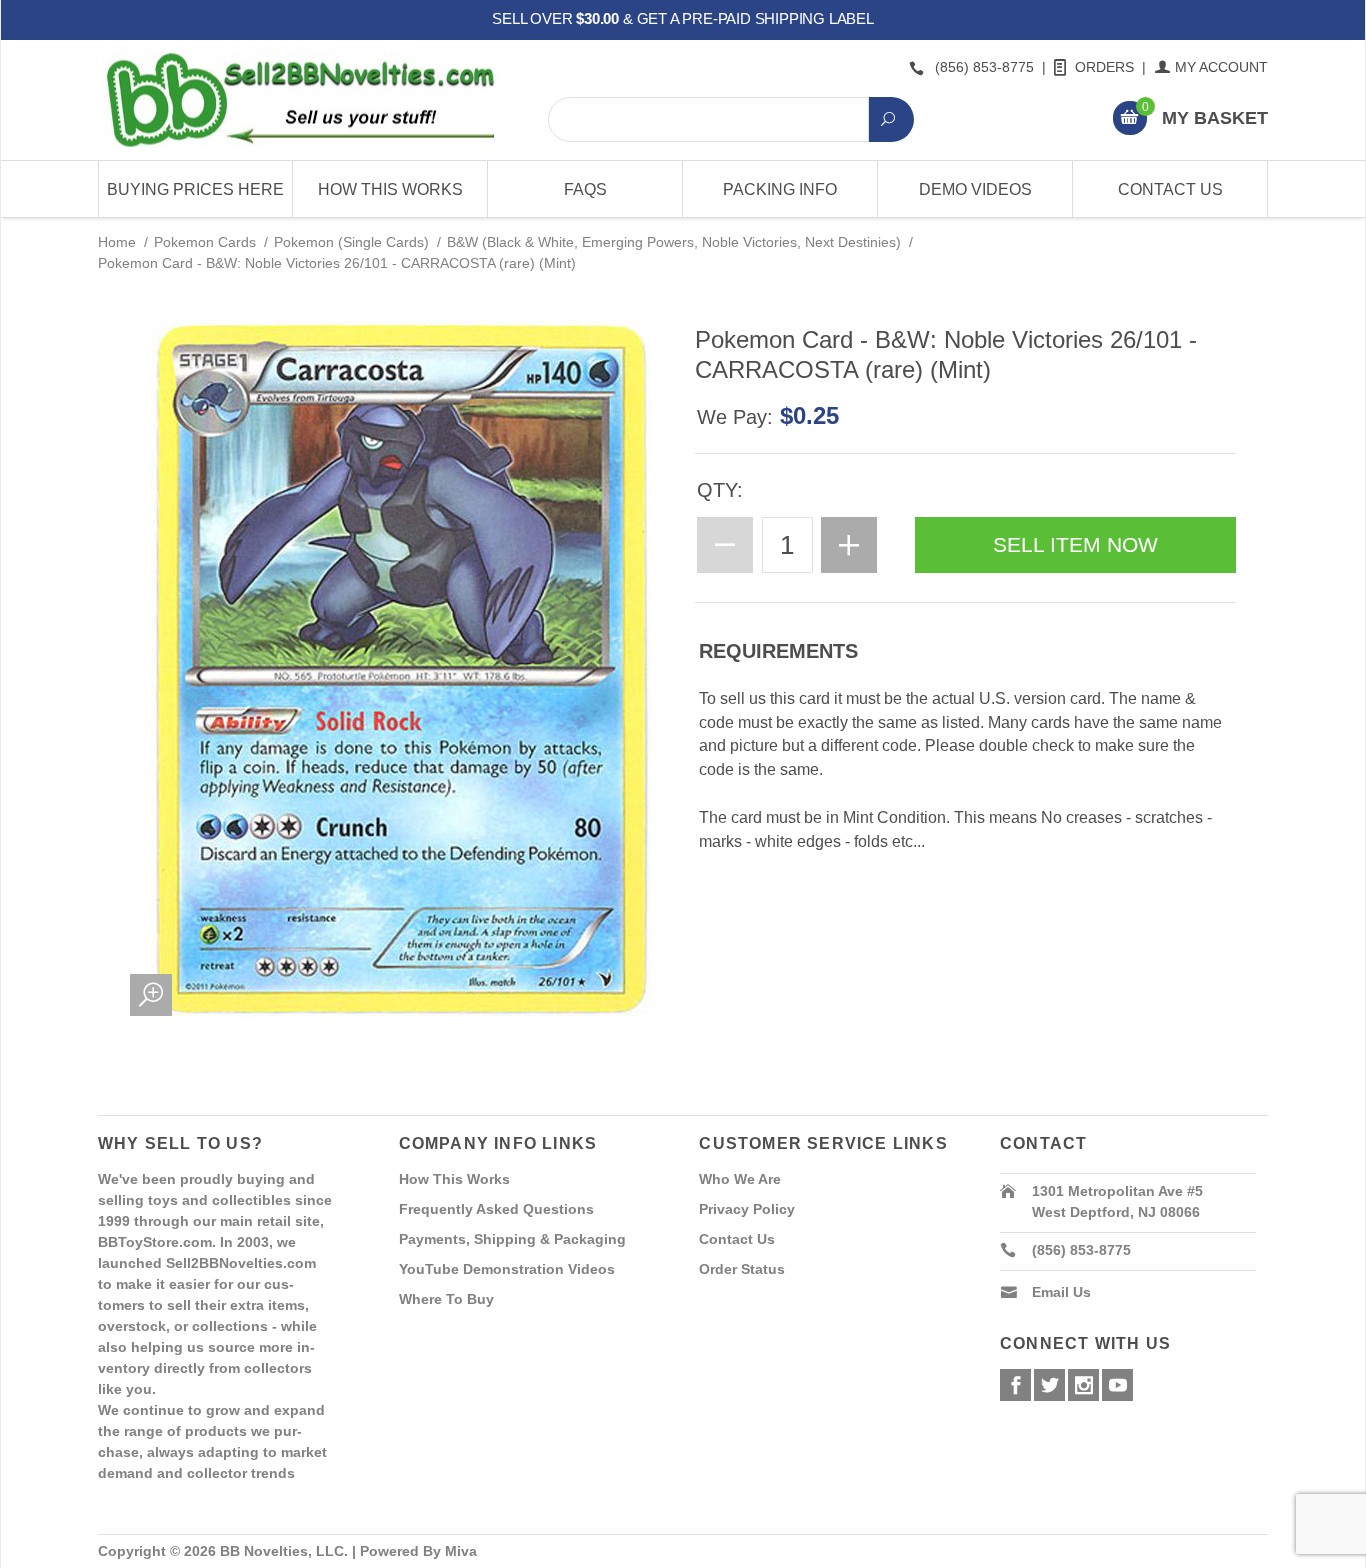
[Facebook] (1015, 1385)
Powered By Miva (418, 1551)
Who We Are (740, 1179)
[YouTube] (1117, 1385)
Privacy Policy (747, 1209)
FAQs (585, 189)
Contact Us (1170, 189)
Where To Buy (446, 1299)
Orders (1104, 67)
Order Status (742, 1269)
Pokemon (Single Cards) (351, 242)
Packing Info (780, 189)
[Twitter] (1049, 1385)
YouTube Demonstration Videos (507, 1269)
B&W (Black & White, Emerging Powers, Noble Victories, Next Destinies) (674, 242)
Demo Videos (975, 189)
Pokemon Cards (205, 242)
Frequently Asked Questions (496, 1209)
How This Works (390, 189)
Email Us (1061, 1292)
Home (117, 242)
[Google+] (1083, 1385)
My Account (1221, 67)
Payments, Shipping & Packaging (512, 1239)
